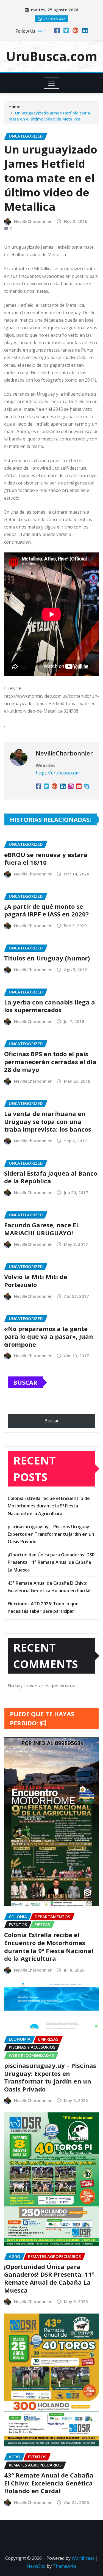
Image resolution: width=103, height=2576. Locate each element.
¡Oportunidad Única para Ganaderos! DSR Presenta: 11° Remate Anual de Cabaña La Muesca (51, 1562)
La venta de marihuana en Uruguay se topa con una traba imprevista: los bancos (48, 1121)
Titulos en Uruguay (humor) (47, 958)
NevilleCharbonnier (33, 221)
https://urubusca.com (58, 773)
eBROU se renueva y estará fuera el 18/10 (46, 859)
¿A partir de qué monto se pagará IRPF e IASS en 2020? (46, 910)
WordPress (83, 2558)
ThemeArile (65, 2566)
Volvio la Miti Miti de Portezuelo (36, 1281)
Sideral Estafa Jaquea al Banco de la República (51, 1177)
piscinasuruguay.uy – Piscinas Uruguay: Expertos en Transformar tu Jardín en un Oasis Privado (51, 1534)
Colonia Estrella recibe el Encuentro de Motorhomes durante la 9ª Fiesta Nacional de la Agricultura (49, 1506)
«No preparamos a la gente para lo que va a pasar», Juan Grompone (49, 1336)
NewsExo (36, 2566)
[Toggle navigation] (51, 83)
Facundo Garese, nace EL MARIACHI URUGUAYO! (42, 1229)
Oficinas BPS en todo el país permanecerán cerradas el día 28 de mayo (50, 1062)
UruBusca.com (52, 56)
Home (14, 106)
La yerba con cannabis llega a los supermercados (50, 1006)
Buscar (25, 1382)
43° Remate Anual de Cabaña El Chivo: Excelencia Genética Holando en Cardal (49, 2483)
